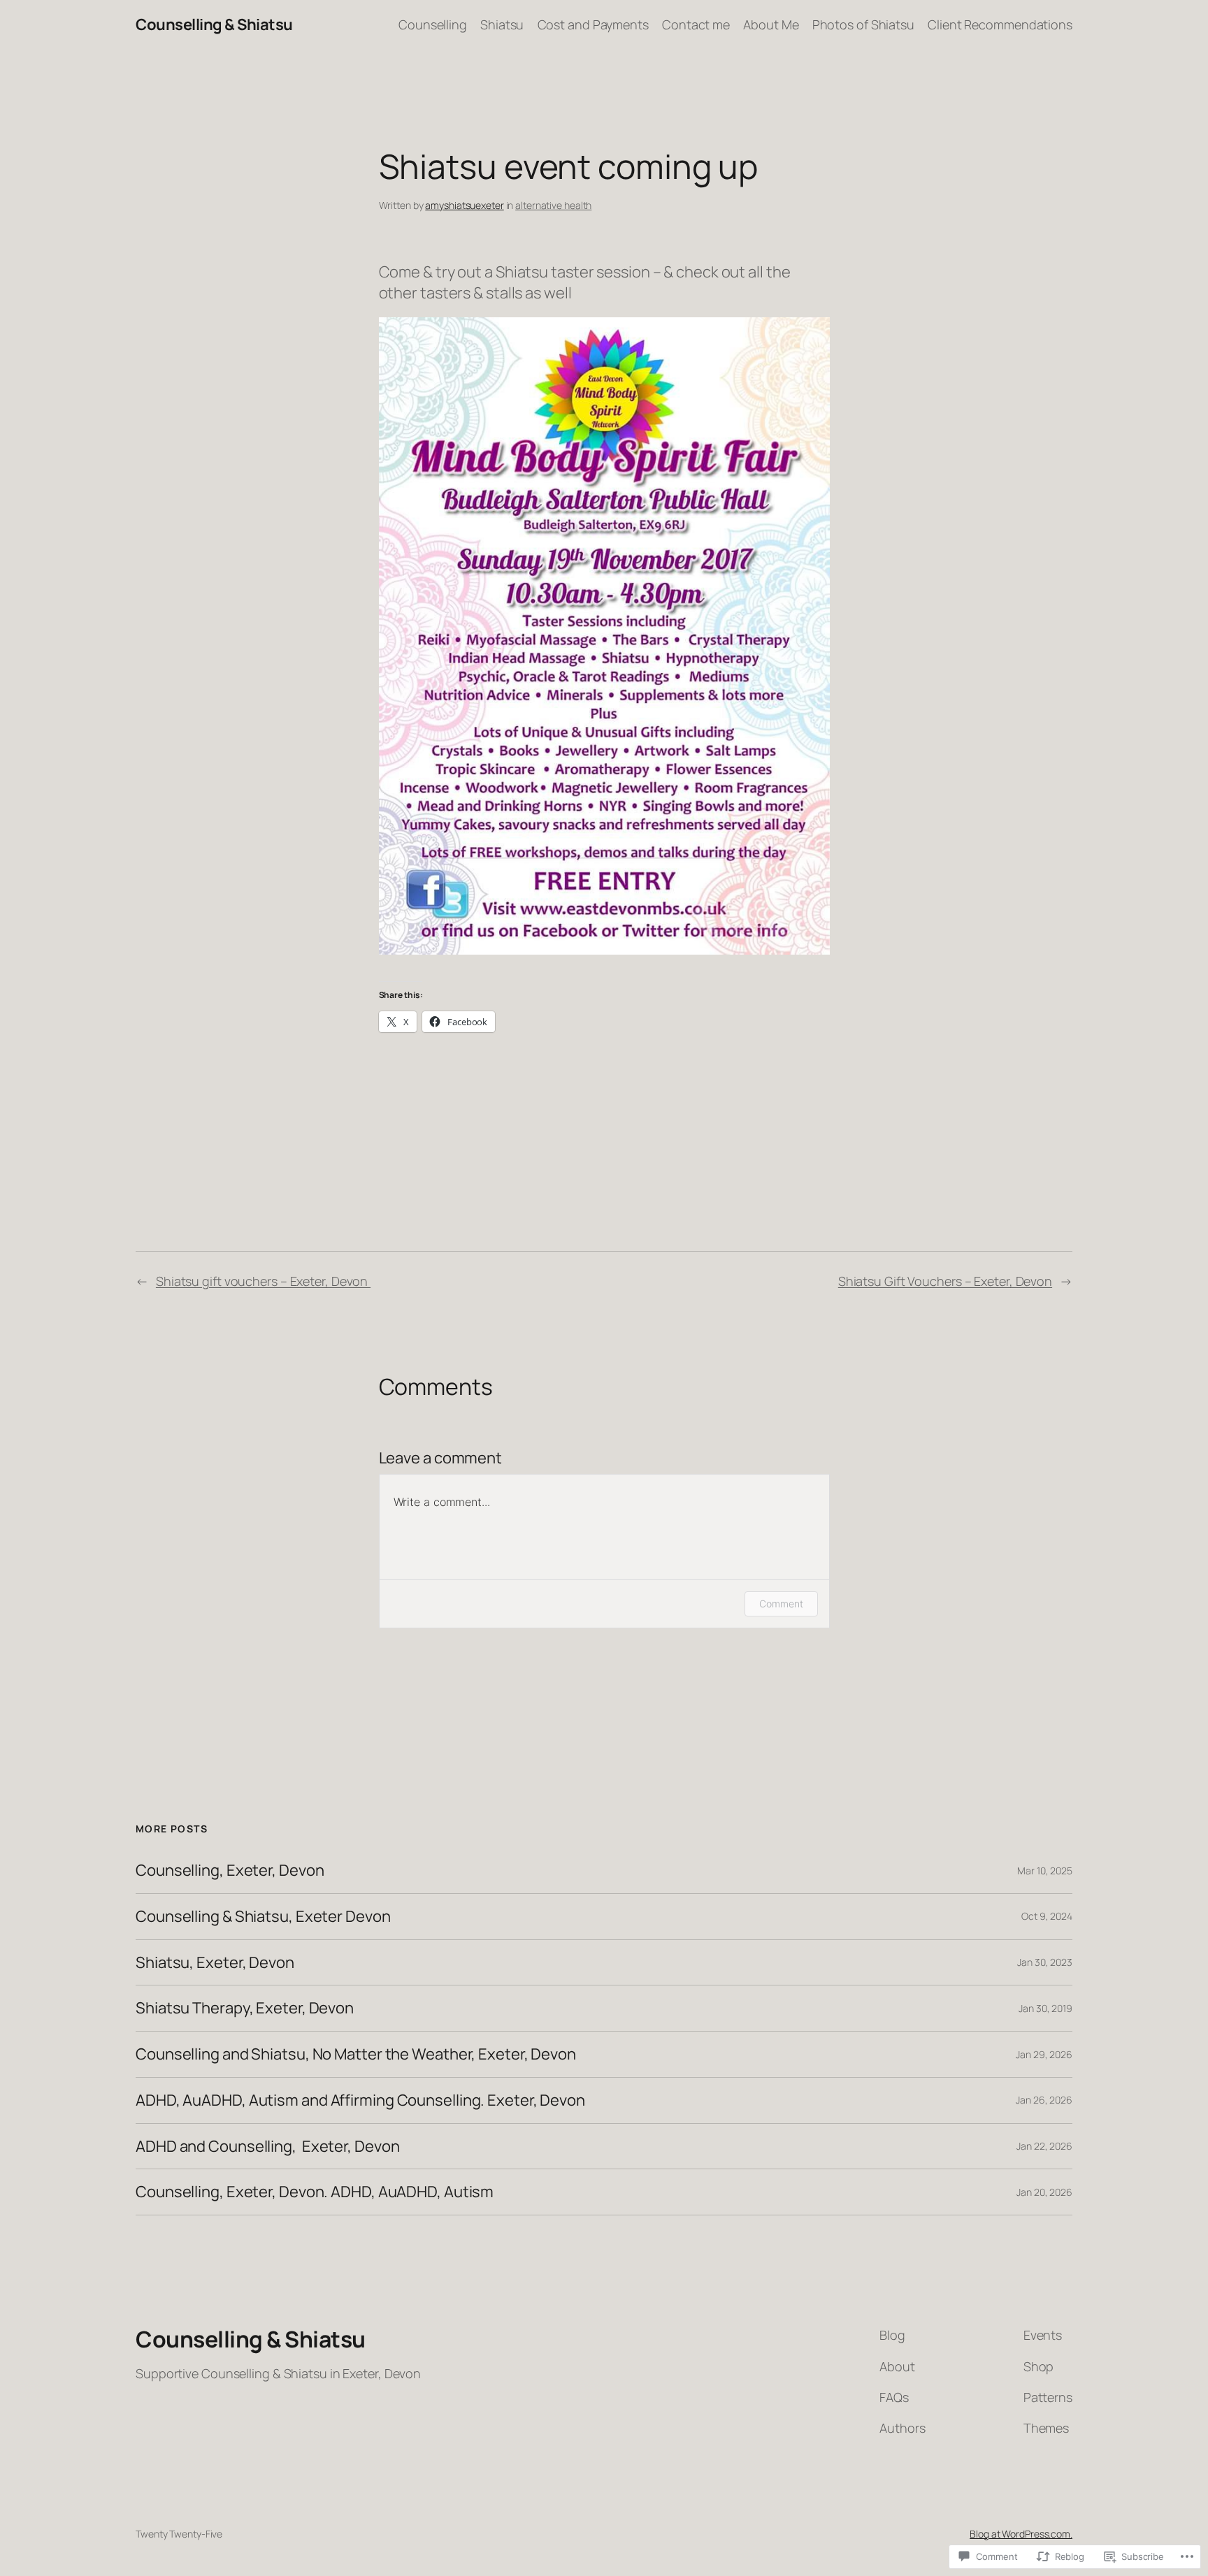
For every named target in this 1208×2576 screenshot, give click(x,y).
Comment (781, 1604)
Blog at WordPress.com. (1021, 2534)
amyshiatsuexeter (464, 205)
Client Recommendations (1000, 24)
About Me (771, 24)
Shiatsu (502, 24)
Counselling (433, 24)
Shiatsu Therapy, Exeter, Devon (245, 2008)
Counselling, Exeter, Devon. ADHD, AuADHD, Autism (315, 2192)
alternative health (553, 205)
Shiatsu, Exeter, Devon (215, 1963)
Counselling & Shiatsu (214, 24)
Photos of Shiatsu (863, 24)
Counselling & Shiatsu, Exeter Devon (263, 1917)
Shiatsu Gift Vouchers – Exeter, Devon (945, 1281)
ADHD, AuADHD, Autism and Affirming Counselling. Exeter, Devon (360, 2100)
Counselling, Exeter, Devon (230, 1871)
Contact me (696, 24)
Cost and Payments (593, 24)
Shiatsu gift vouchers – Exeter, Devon (263, 1281)
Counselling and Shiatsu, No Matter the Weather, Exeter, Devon (356, 2054)
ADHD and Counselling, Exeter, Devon (267, 2147)
